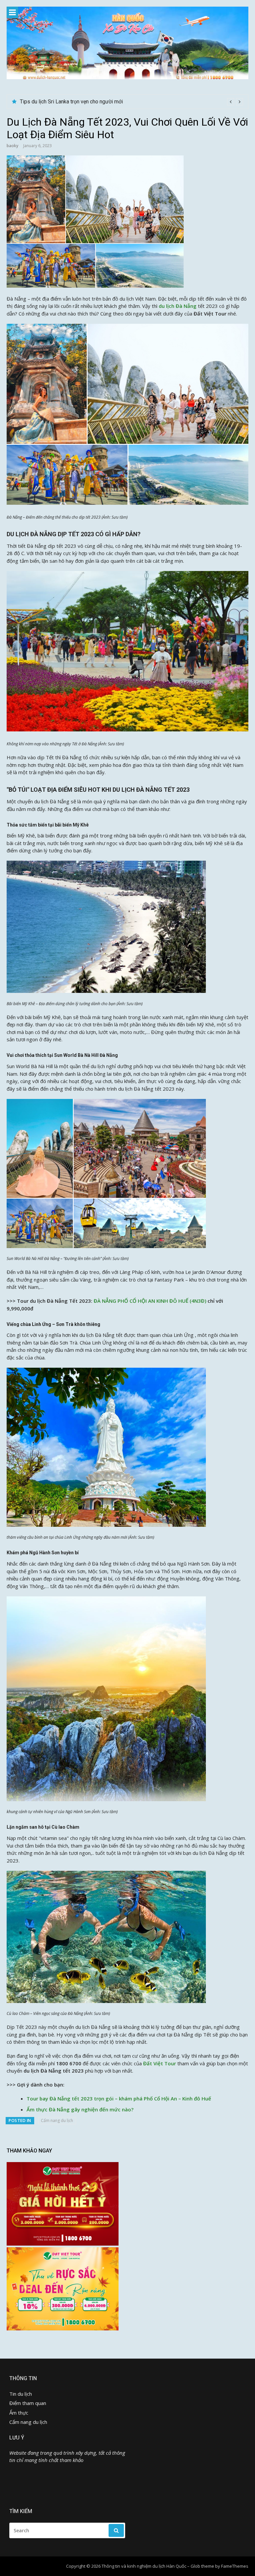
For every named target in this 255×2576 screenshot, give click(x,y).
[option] (131, 102)
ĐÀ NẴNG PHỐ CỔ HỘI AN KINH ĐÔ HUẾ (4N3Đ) (150, 1301)
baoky (12, 146)
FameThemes (235, 2566)
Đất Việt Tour (160, 2063)
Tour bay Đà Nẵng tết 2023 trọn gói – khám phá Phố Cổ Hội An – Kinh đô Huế (119, 2098)
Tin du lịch (21, 2394)
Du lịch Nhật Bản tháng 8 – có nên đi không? (71, 102)
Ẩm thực (19, 2413)
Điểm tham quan (28, 2403)
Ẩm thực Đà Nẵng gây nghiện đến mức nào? (80, 2109)
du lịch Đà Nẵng (178, 306)
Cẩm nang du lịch (57, 2120)
